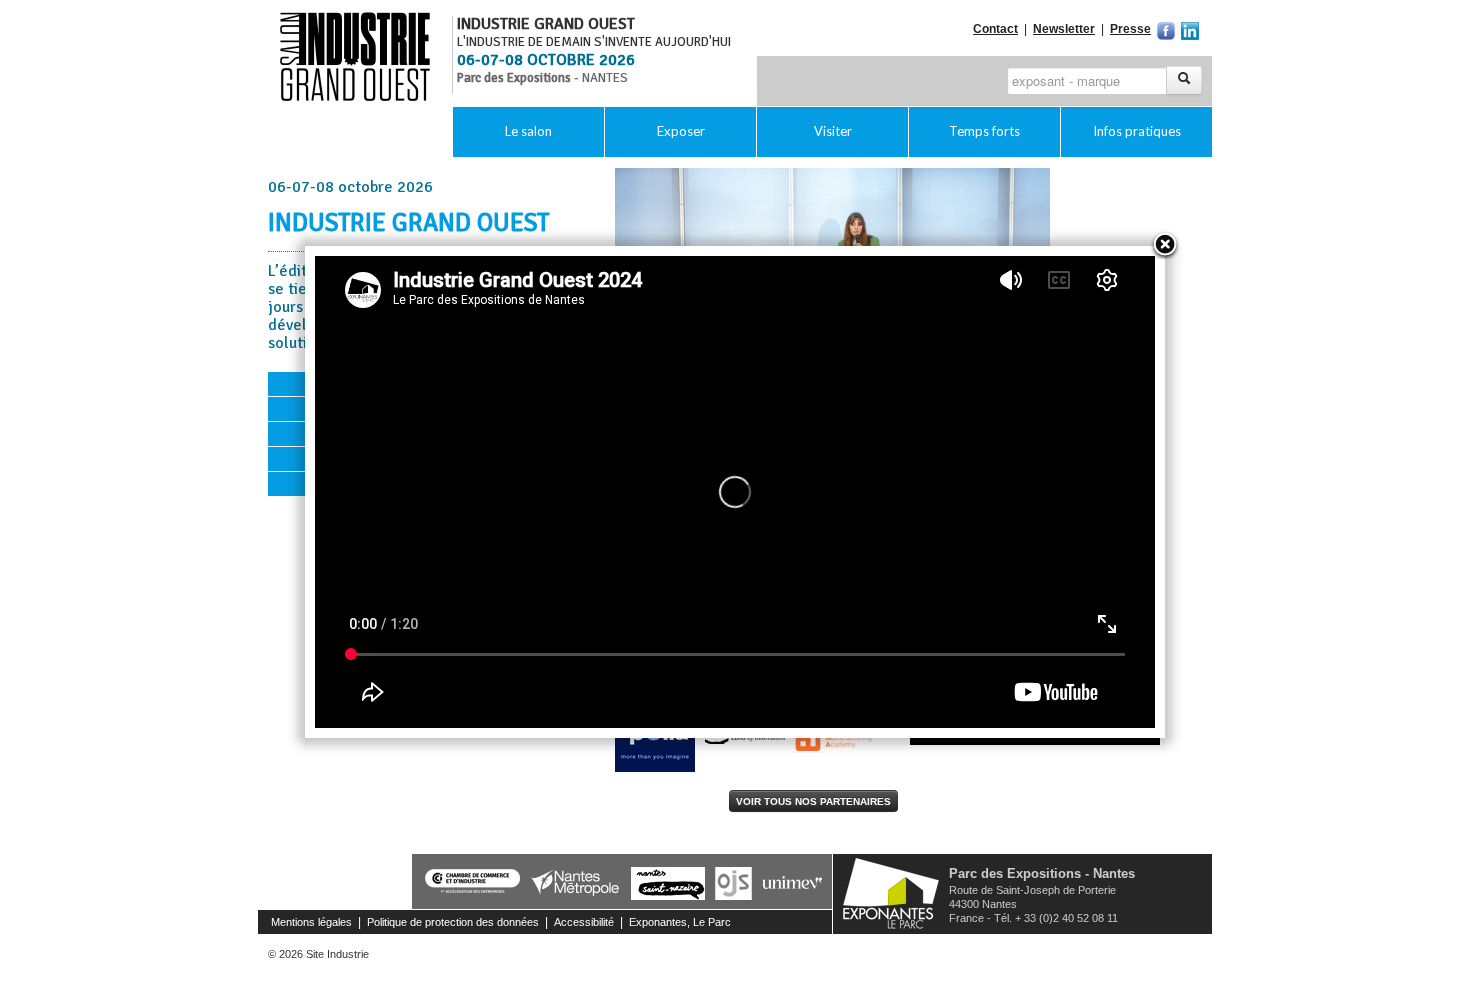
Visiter (833, 131)
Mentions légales (311, 922)
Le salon (528, 131)
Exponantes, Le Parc (680, 922)
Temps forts (984, 131)
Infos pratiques (1137, 131)
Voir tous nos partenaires (813, 801)
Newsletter (1064, 29)
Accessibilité (584, 922)
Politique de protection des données (453, 922)
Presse (1130, 29)
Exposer (681, 131)
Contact (995, 29)
